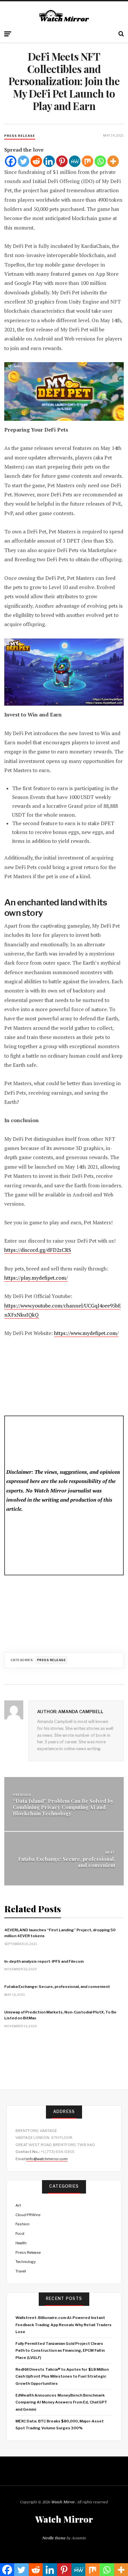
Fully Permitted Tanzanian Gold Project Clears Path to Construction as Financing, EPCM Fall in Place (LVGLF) (60, 2351)
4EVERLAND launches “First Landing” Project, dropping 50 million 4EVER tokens (60, 1933)
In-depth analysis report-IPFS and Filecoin (44, 1961)
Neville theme (54, 2538)
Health (21, 2243)
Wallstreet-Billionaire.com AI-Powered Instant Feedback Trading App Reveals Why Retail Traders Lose (63, 2325)
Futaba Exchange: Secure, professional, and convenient (67, 1862)
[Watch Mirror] (64, 16)
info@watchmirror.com (47, 2159)
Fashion (22, 2224)
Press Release (20, 136)
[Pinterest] (62, 161)
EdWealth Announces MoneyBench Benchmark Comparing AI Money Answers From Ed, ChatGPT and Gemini (61, 2402)
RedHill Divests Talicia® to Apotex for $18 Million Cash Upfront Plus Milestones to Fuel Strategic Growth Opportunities (62, 2376)
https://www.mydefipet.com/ (86, 1333)
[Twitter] (23, 161)
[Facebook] (11, 161)
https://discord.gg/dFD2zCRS (38, 1250)
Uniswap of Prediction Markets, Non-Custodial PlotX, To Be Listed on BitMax (60, 2015)
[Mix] (87, 161)
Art (18, 2205)
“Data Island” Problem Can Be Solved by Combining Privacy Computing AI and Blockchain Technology (63, 1807)
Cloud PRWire (28, 2215)
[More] (113, 161)
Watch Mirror (63, 2502)
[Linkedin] (49, 161)
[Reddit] (36, 161)
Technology (26, 2262)
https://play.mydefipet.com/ (36, 1278)
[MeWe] (75, 161)
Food (20, 2233)
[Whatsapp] (100, 161)
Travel (21, 2271)
